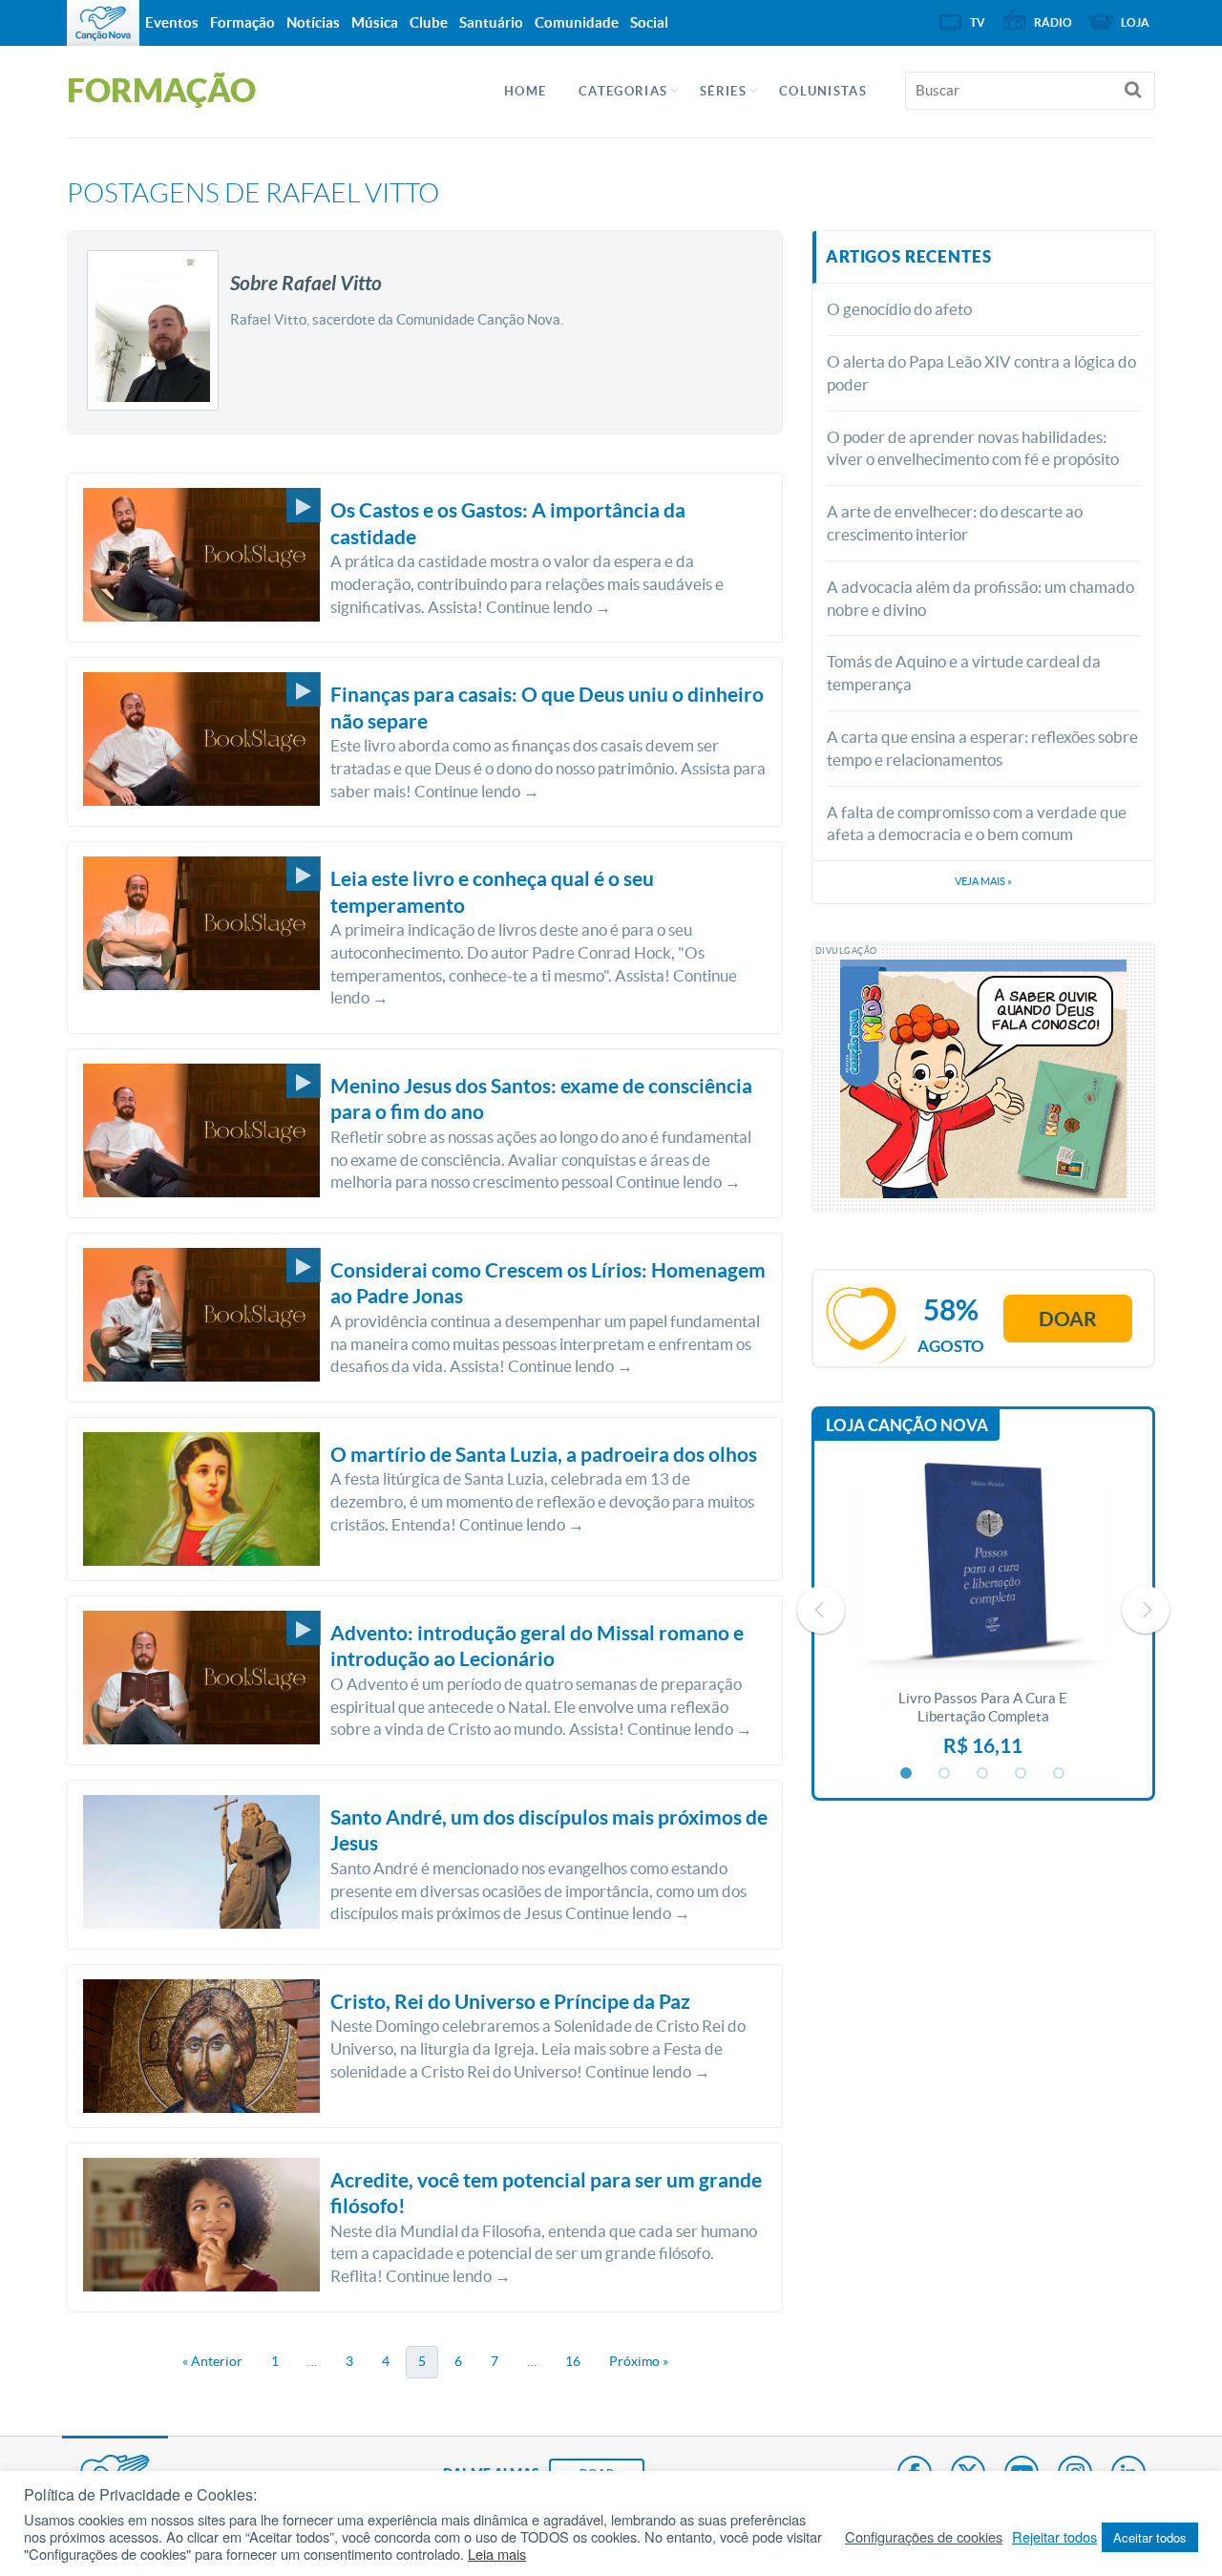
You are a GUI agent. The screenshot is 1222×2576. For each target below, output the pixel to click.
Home (525, 91)
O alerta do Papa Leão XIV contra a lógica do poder (981, 373)
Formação (242, 22)
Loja (1135, 22)
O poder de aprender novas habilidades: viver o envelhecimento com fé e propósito (973, 448)
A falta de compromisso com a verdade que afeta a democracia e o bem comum (977, 823)
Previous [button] (821, 1610)
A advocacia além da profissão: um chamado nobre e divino (980, 598)
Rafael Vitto (352, 193)
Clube (429, 22)
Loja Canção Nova (907, 1425)
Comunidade (577, 22)
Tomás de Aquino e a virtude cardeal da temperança (964, 673)
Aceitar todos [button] (1150, 2537)
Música (375, 22)
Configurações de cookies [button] (924, 2537)
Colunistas (823, 91)
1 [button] (907, 1774)
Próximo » (639, 2361)
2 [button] (945, 1774)
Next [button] (1146, 1610)
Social (649, 22)
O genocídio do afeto (899, 309)
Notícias (313, 22)
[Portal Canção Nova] (103, 23)
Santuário (491, 22)
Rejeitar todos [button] (1054, 2537)
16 (573, 2361)
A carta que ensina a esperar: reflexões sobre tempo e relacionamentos (982, 748)
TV (978, 22)
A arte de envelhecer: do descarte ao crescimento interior (955, 523)
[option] (983, 1610)
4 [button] (1022, 1774)
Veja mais (983, 881)
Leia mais (497, 2554)
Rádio (1053, 22)
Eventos (172, 22)
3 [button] (983, 1774)
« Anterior (212, 2361)
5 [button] (1060, 1774)
